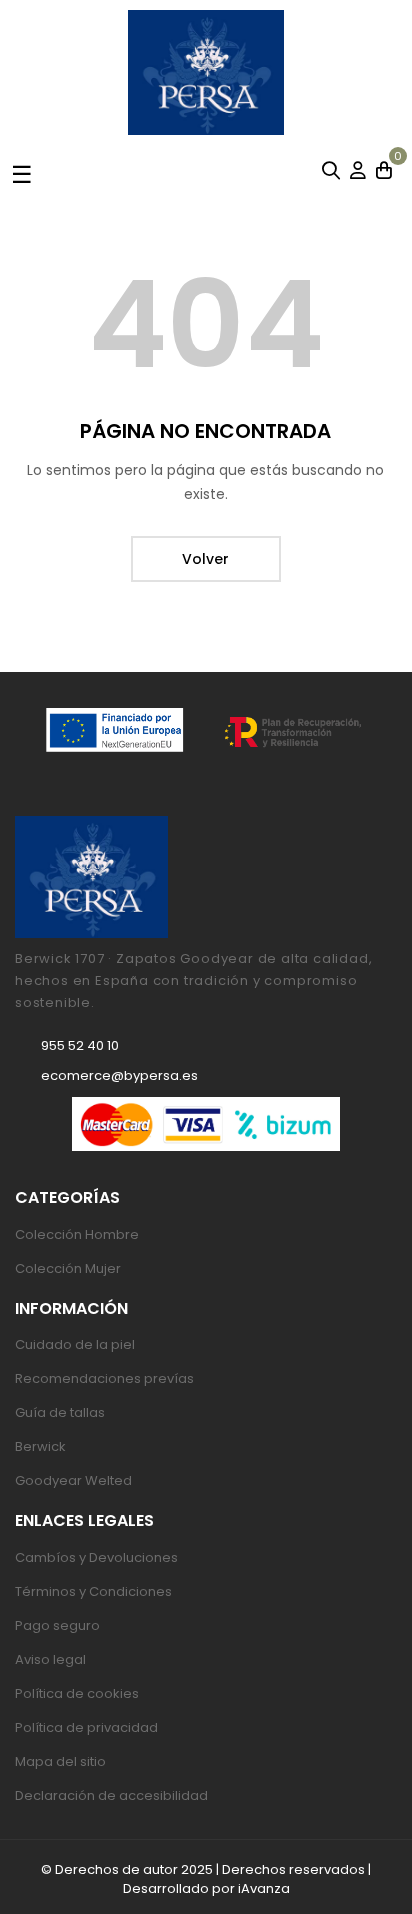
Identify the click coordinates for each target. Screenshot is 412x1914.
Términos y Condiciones (93, 1591)
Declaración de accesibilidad (111, 1795)
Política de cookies (77, 1693)
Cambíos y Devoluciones (96, 1557)
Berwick (40, 1446)
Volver (205, 559)
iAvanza (264, 1888)
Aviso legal (50, 1659)
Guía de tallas (60, 1412)
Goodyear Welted (73, 1480)
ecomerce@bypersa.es (119, 1075)
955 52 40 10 (80, 1045)
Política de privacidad (86, 1727)
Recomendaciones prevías (104, 1378)
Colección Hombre (77, 1234)
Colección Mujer (68, 1268)
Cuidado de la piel (75, 1344)
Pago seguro (57, 1625)
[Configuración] (358, 172)
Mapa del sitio (60, 1761)
